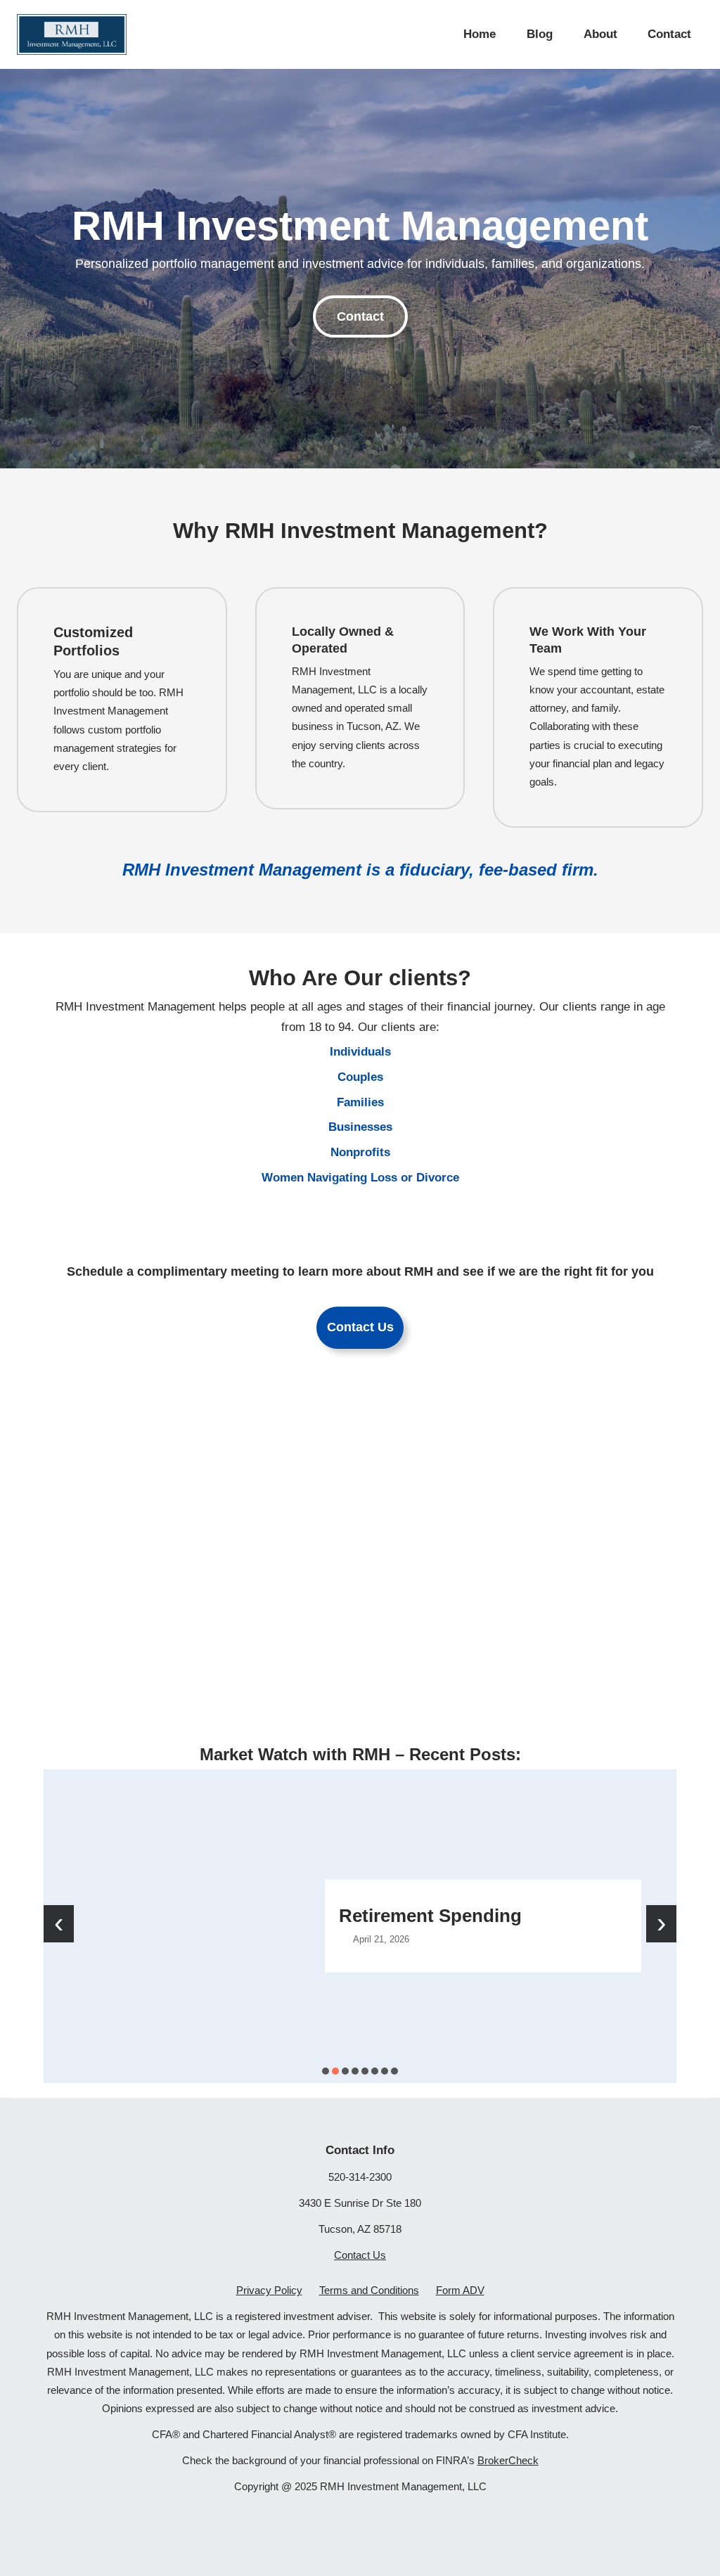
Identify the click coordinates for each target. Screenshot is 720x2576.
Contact (360, 316)
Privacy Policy (269, 2290)
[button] (326, 2071)
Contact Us (360, 1327)
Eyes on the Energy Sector (600, 1915)
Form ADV (460, 2290)
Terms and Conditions (369, 2290)
